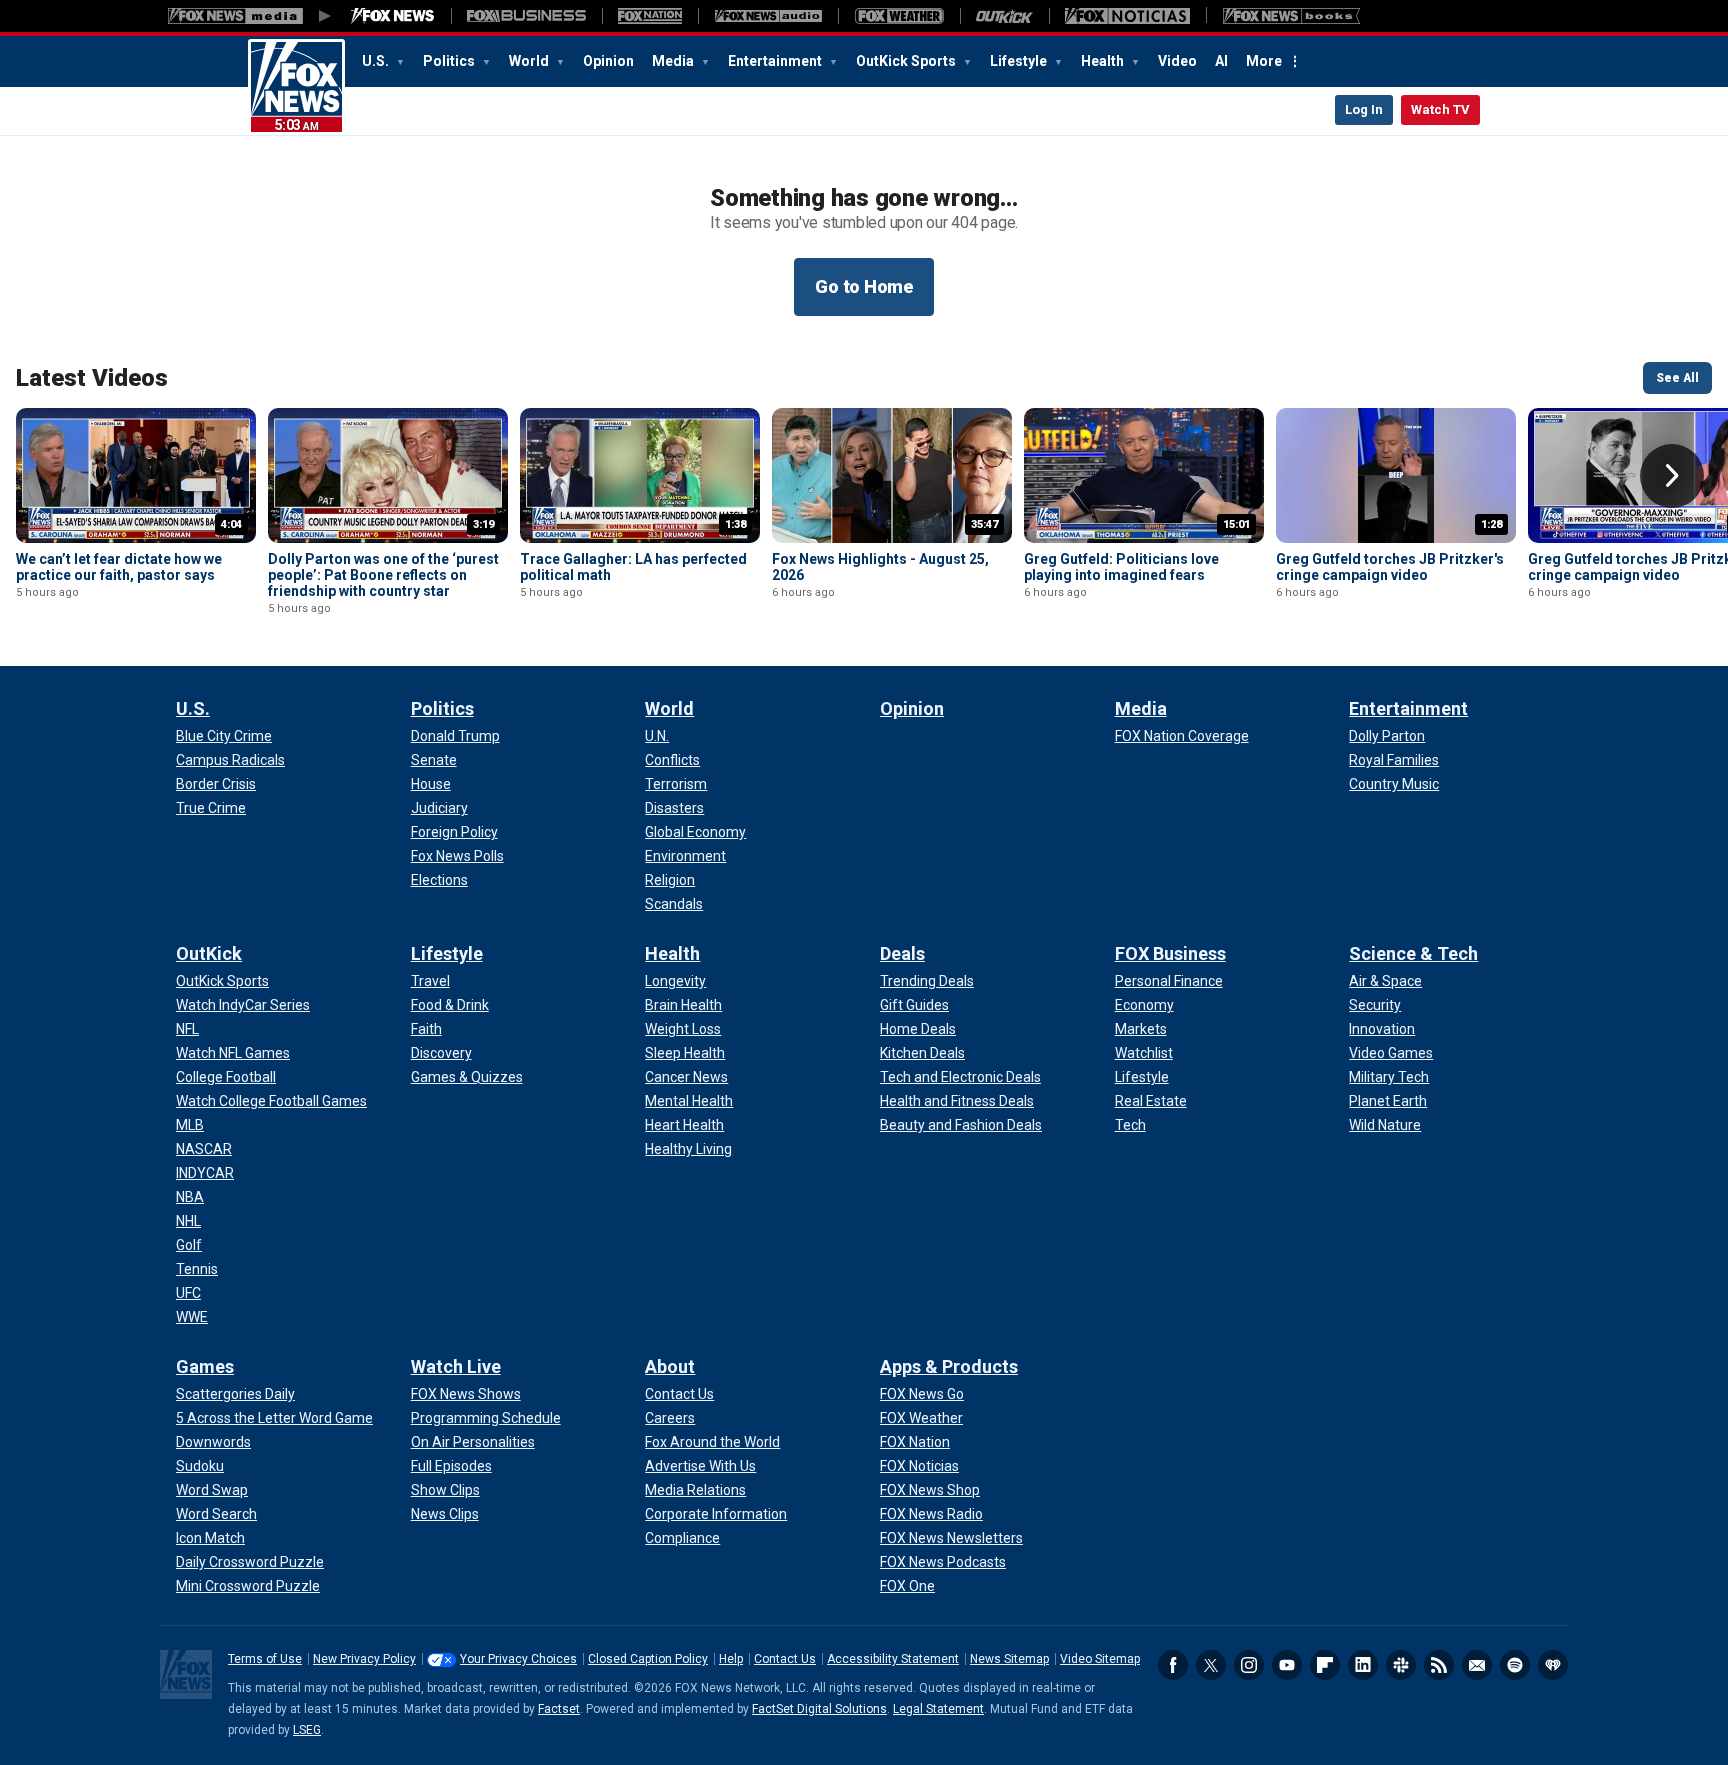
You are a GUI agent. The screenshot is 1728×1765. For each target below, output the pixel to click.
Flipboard (1325, 1665)
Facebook (1173, 1665)
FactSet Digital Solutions (819, 1709)
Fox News (296, 87)
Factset (559, 1709)
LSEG (307, 1730)
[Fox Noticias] (1127, 16)
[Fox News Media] (393, 16)
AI (1221, 61)
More (1264, 61)
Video (1177, 61)
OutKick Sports (907, 61)
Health (1104, 61)
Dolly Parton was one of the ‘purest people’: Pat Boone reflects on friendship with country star (383, 575)
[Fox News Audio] (768, 16)
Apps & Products (949, 1366)
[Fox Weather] (899, 16)
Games (205, 1366)
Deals (902, 953)
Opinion (608, 61)
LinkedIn (1363, 1665)
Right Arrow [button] (1672, 476)
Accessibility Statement (893, 1659)
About (670, 1366)
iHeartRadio (1553, 1665)
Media (674, 61)
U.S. (377, 61)
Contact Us (785, 1659)
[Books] (1291, 16)
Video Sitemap (1100, 1659)
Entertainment (776, 61)
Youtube (1287, 1665)
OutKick (209, 953)
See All (1677, 378)
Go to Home (864, 286)
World (530, 61)
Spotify (1515, 1665)
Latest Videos (92, 378)
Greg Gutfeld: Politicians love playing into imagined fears (1121, 567)
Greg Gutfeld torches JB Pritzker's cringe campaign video (1390, 567)
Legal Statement (938, 1709)
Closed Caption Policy (648, 1659)
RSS (1439, 1665)
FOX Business (1170, 953)
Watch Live (456, 1366)
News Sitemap (1009, 1659)
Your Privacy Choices (518, 1659)
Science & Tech (1413, 953)
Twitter (1211, 1665)
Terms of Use (265, 1659)
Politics (450, 61)
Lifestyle (1020, 61)
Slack (1401, 1665)
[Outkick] (1004, 16)
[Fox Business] (526, 16)
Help (731, 1659)
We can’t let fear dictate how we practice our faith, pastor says (119, 567)
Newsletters (1477, 1665)
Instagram (1249, 1665)
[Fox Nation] (650, 16)
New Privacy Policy (364, 1659)
